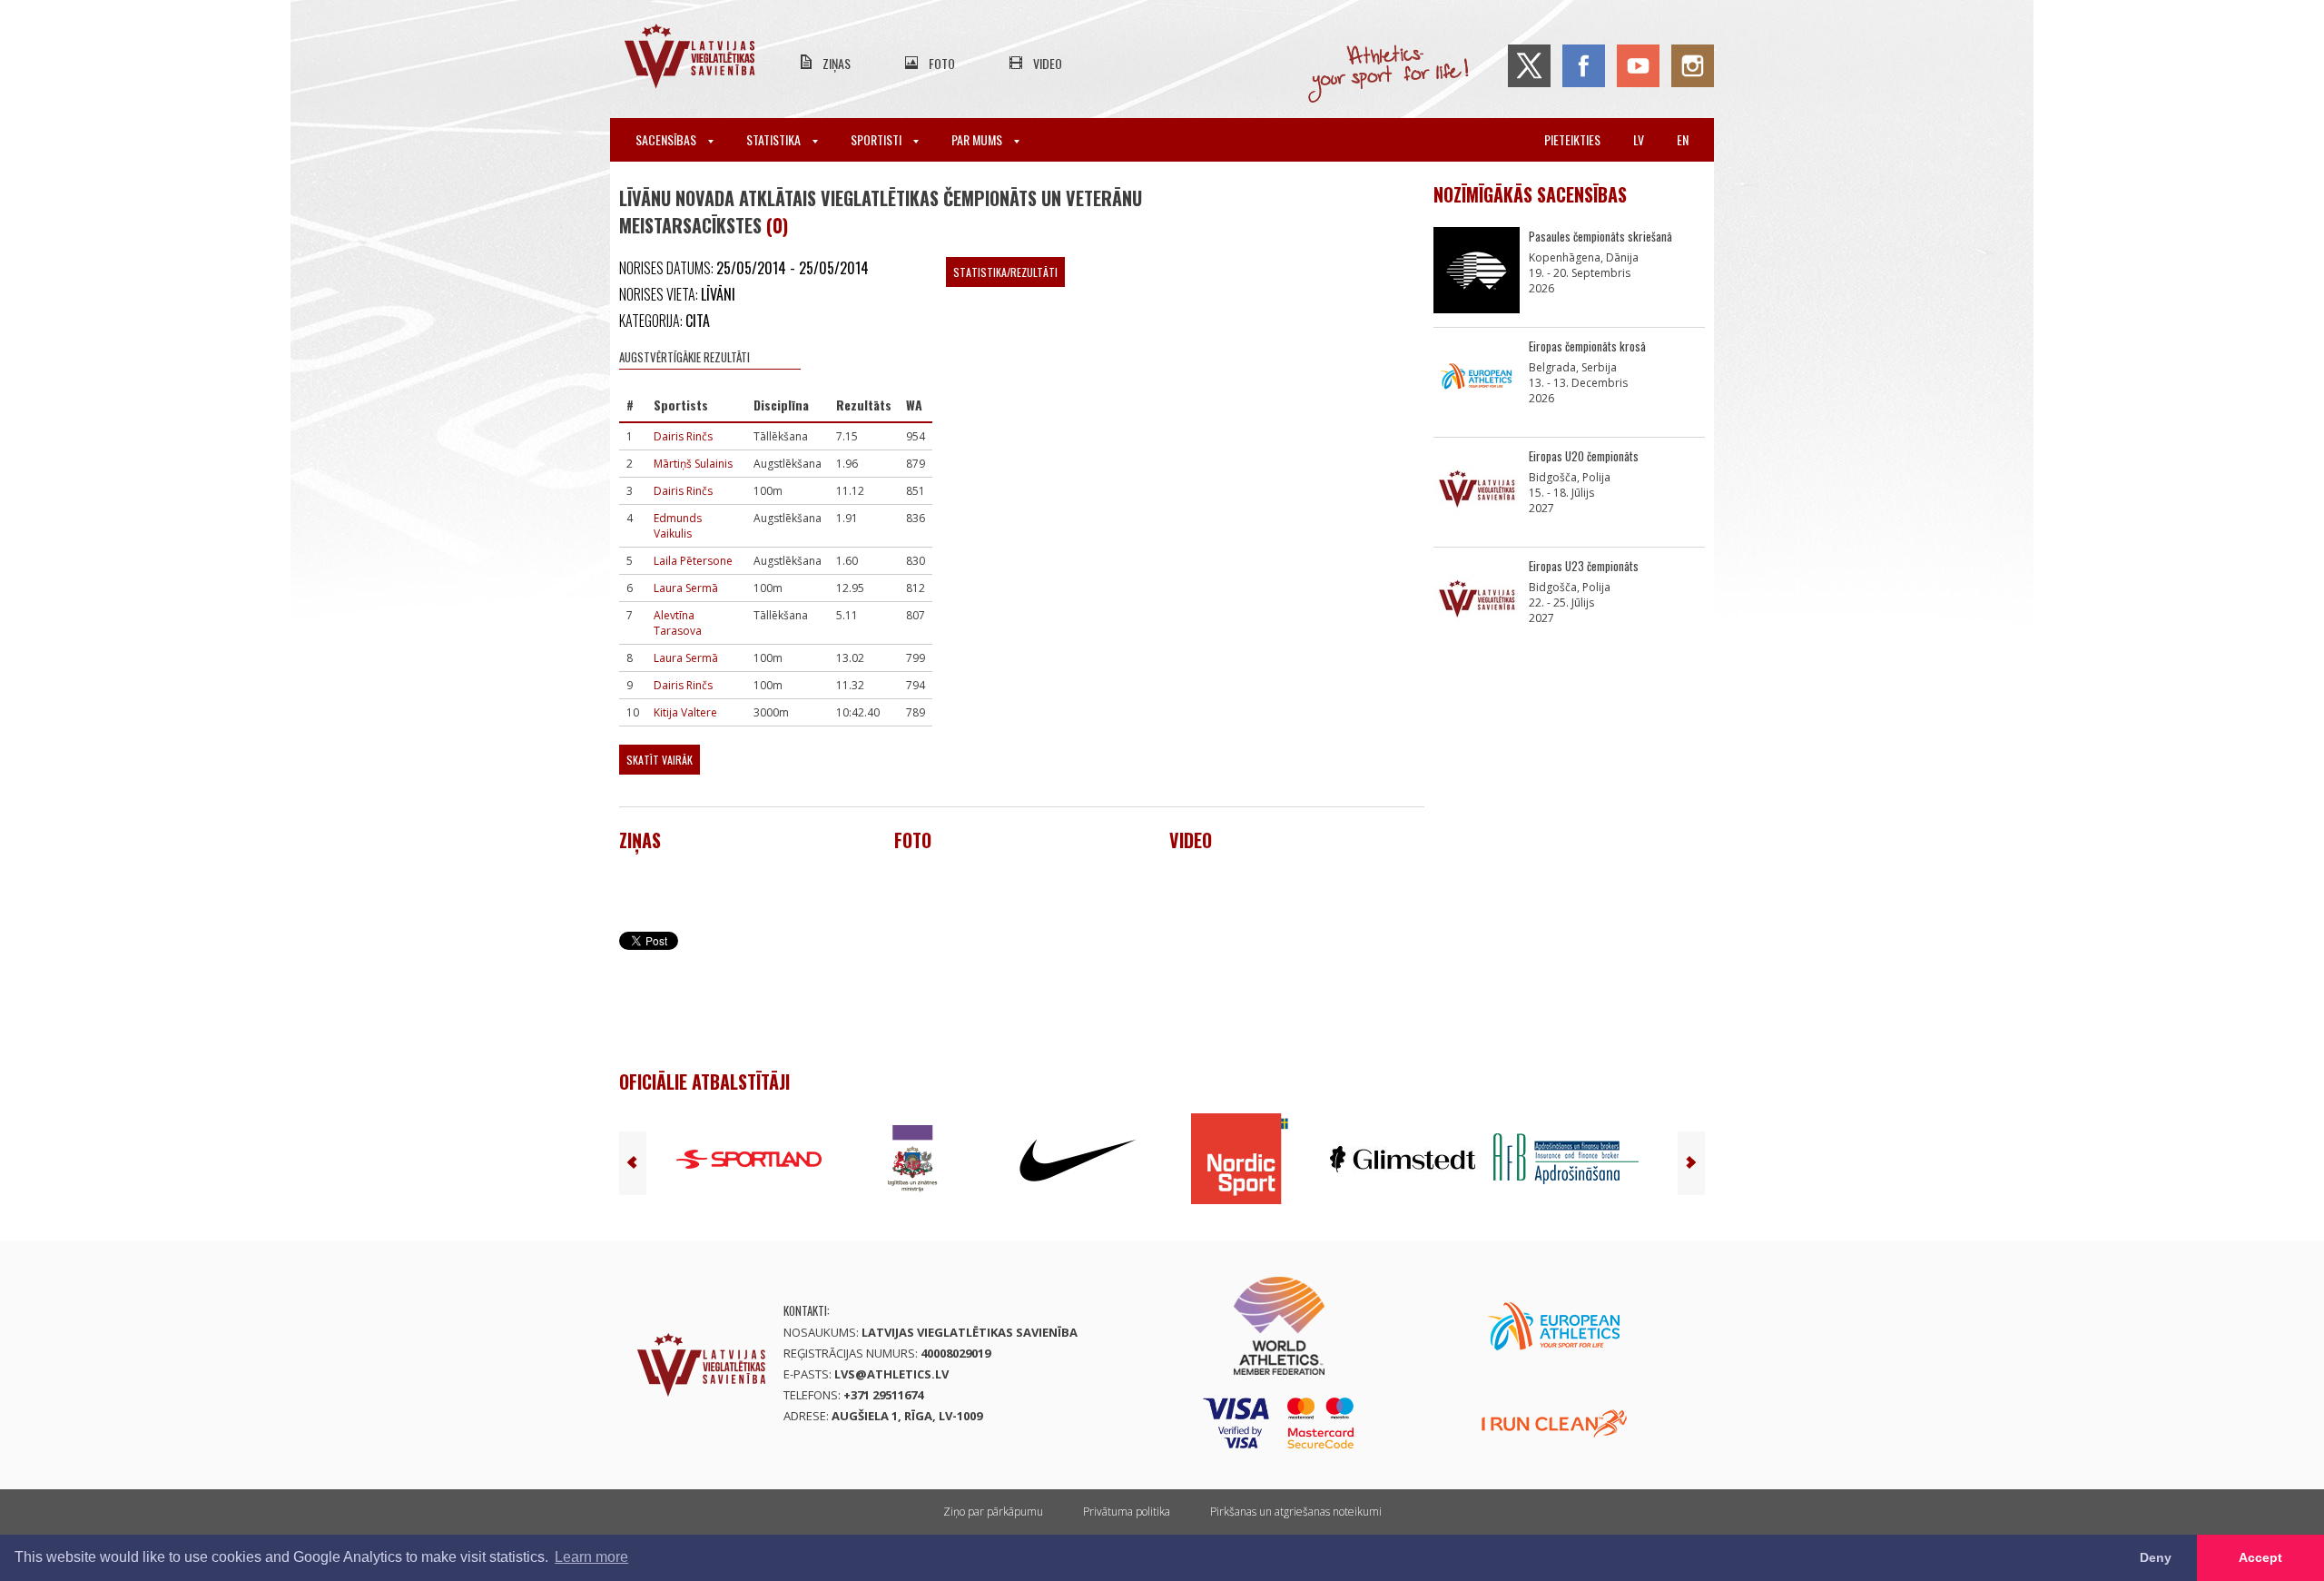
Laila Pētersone (693, 561)
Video (1048, 63)
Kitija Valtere (685, 712)
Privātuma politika (1127, 1512)
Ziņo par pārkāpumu (993, 1512)
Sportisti (877, 139)
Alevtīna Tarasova (678, 623)
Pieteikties (1572, 139)
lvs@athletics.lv (891, 1374)
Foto (942, 63)
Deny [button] (2156, 1557)
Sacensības (667, 139)
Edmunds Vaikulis (678, 526)
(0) (777, 225)
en (1683, 139)
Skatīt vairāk (660, 760)
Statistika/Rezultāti (1005, 272)
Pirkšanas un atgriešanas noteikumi (1296, 1512)
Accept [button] (2260, 1557)
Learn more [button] (591, 1557)
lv (1639, 139)
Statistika (775, 139)
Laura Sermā (686, 588)
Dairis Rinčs (683, 436)
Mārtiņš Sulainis (693, 464)
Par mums (978, 139)
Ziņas (837, 63)
